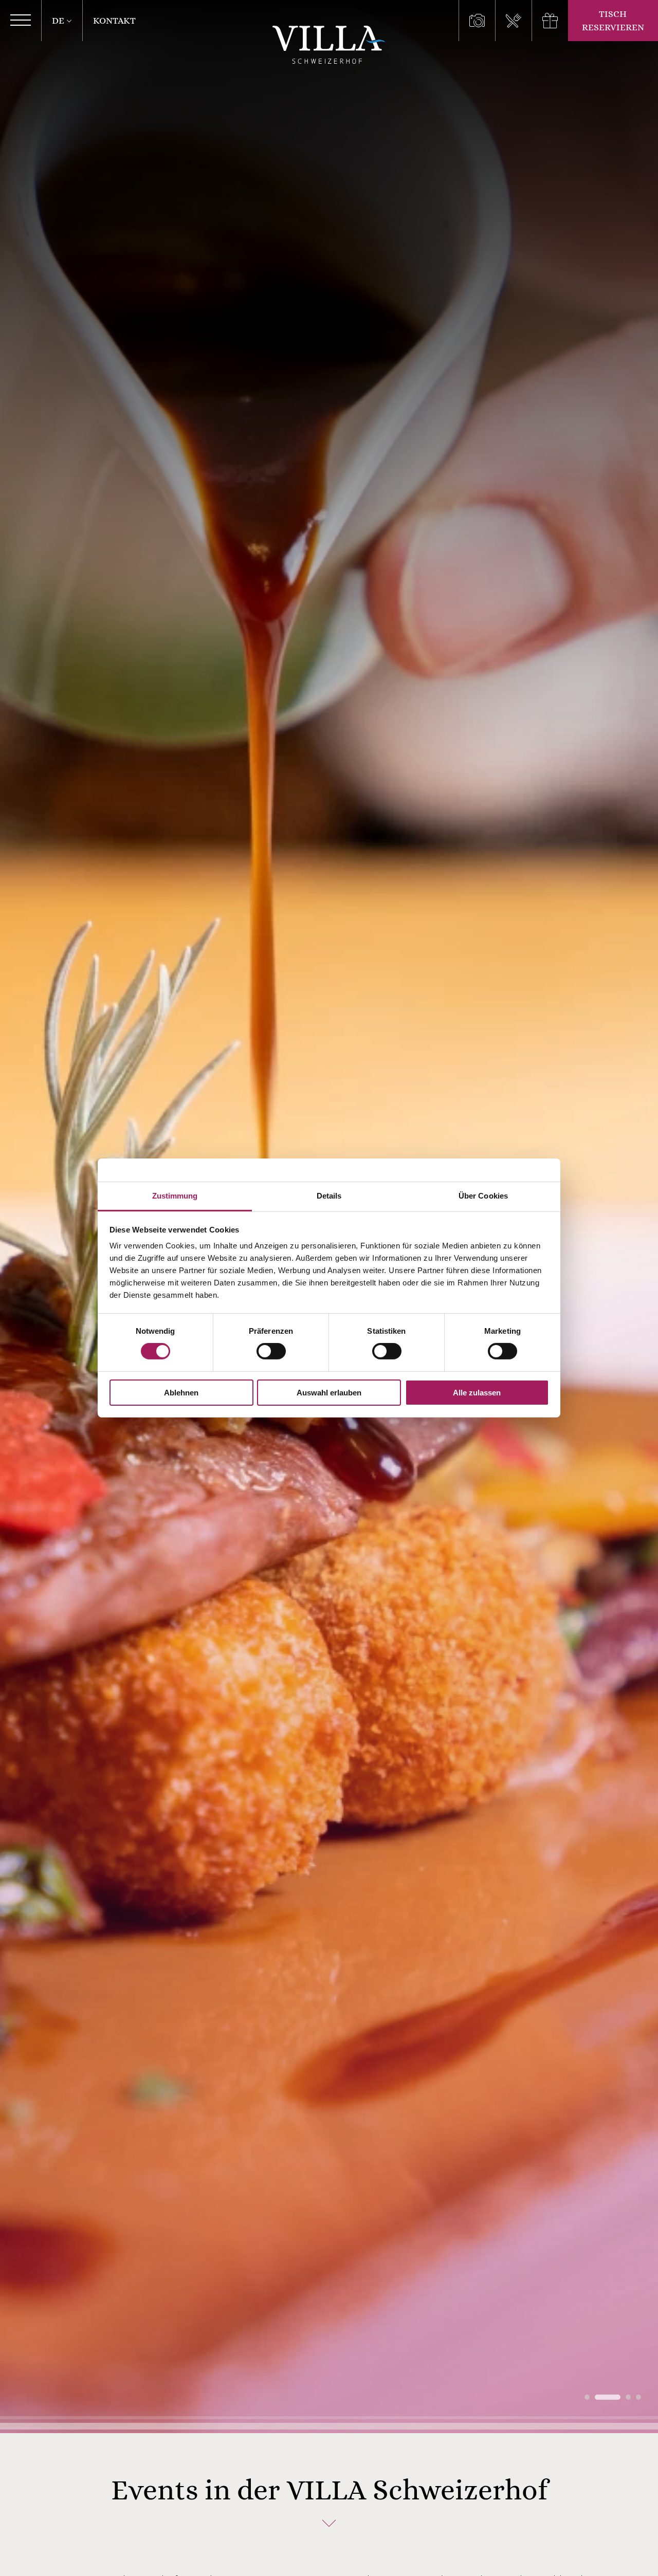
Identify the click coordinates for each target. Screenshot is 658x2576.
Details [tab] (329, 1196)
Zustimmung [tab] (175, 1196)
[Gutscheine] (550, 21)
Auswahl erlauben (329, 1393)
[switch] (271, 1351)
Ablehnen (181, 1393)
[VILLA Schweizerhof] (329, 45)
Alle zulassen (477, 1393)
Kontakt (114, 21)
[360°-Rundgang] (477, 21)
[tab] (587, 2397)
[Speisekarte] (513, 21)
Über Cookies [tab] (483, 1196)
